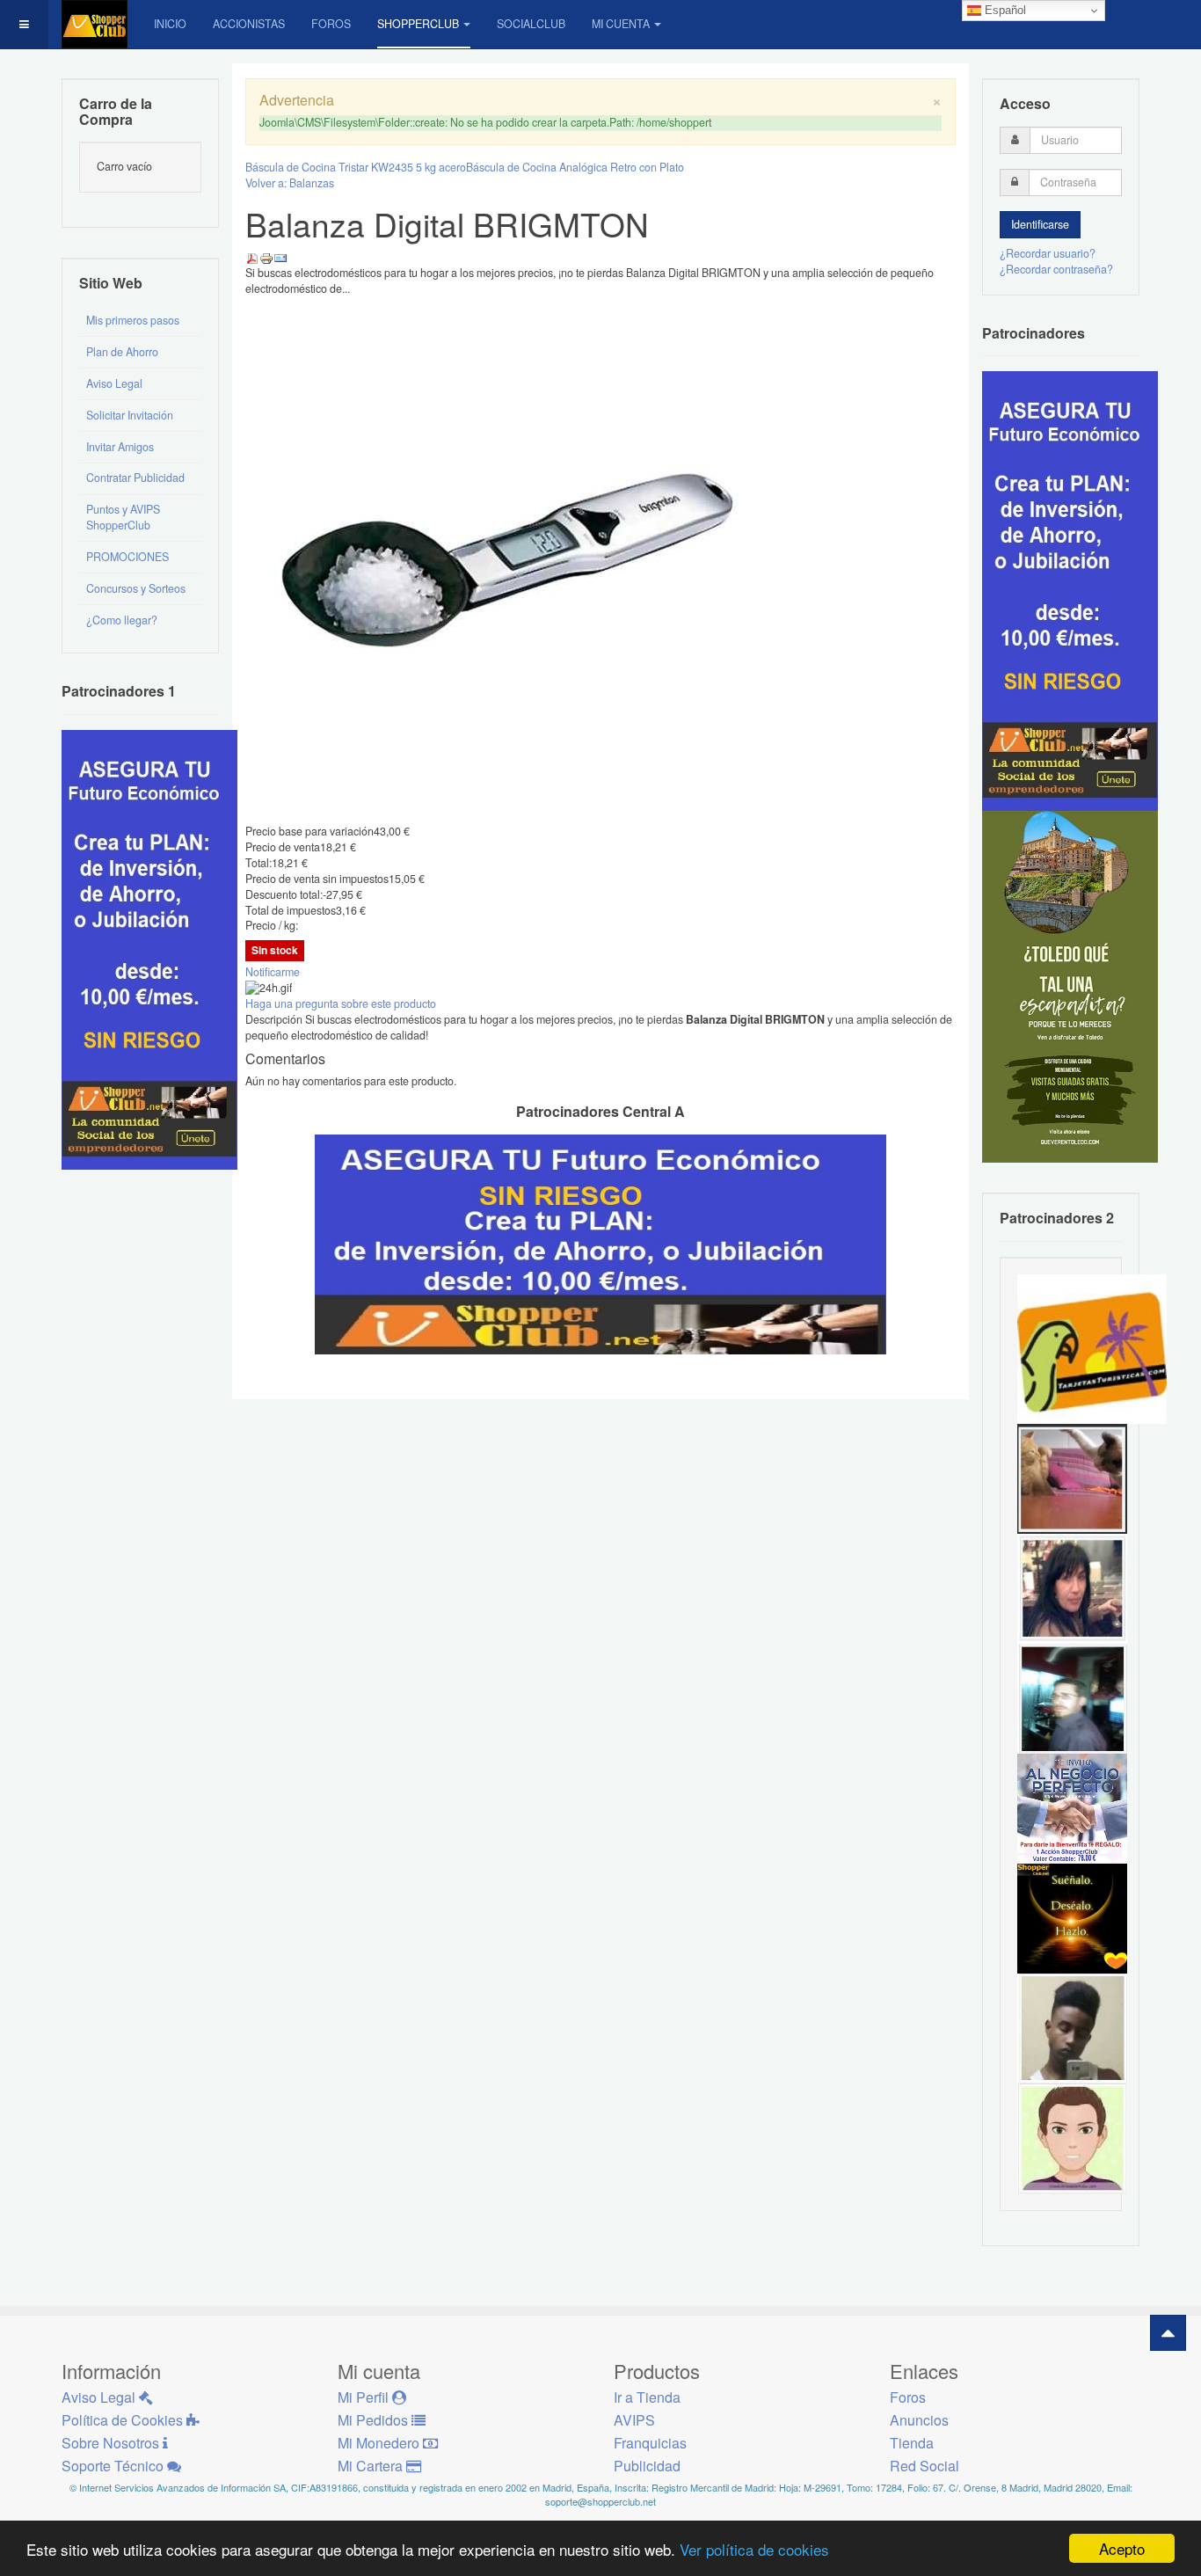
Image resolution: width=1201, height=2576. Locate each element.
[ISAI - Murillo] (1072, 1697)
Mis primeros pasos (133, 320)
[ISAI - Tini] (1072, 1587)
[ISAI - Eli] (1072, 1807)
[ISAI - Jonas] (1072, 2137)
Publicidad (647, 2466)
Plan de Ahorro (122, 352)
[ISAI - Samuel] (1072, 2027)
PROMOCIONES (127, 557)
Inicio (170, 24)
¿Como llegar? (122, 620)
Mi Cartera (372, 2466)
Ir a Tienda (647, 2397)
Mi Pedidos (375, 2420)
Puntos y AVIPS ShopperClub (123, 517)
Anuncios (919, 2420)
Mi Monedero (380, 2443)
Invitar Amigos (120, 447)
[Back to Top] (1168, 2333)
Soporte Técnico (114, 2466)
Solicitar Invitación (130, 415)
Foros (331, 24)
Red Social (924, 2466)
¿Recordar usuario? (1048, 253)
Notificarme (273, 972)
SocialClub (531, 24)
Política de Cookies (124, 2420)
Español (1004, 10)
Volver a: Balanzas (290, 183)
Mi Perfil (365, 2397)
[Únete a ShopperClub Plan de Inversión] (600, 1243)
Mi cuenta (621, 24)
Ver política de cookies (754, 2549)
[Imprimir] (266, 257)
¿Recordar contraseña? (1056, 269)
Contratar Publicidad (135, 478)
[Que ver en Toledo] (1070, 986)
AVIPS (634, 2420)
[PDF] (252, 257)
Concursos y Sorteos (136, 588)
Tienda (912, 2443)
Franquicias (650, 2443)
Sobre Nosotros (112, 2443)
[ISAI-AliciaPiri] (1072, 1478)
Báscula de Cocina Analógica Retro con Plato (575, 167)
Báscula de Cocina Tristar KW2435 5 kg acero (356, 167)
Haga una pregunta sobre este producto (341, 1003)
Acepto (1122, 2548)
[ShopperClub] (95, 24)
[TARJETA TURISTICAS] (1092, 1347)
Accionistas (249, 24)
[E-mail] (280, 257)
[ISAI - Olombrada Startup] (1070, 590)
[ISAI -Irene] (1072, 1917)
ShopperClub (418, 24)
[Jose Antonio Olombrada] (149, 948)
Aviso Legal (114, 383)
